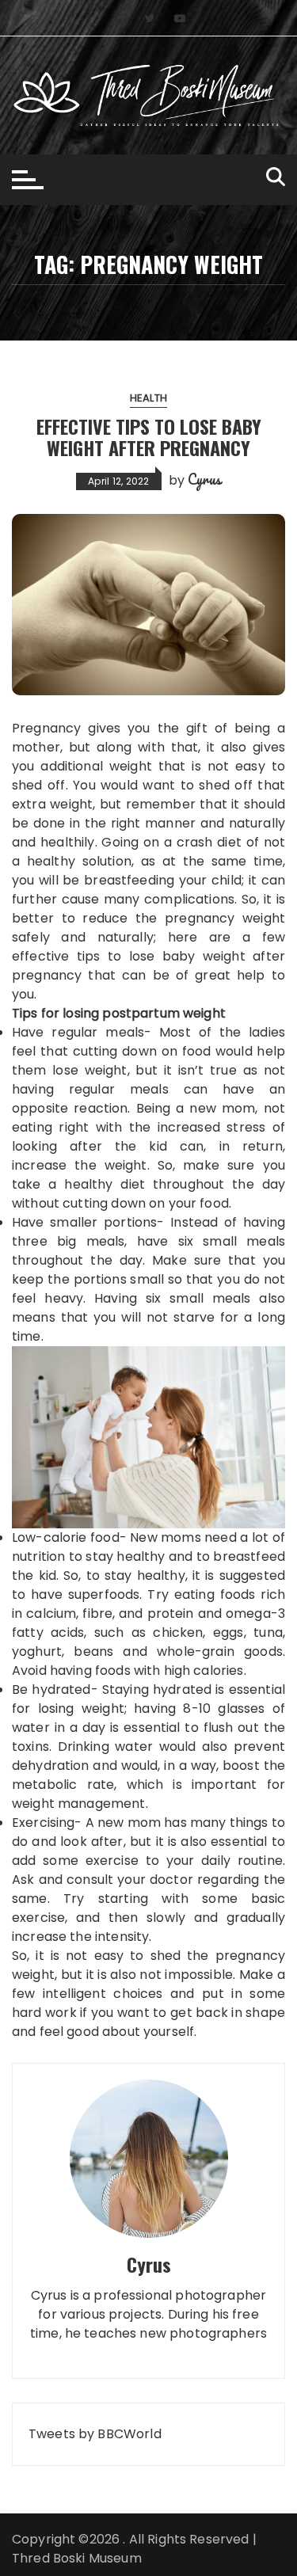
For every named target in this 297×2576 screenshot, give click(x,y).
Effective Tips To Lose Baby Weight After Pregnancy (149, 436)
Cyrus (204, 479)
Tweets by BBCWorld (95, 2434)
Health (148, 398)
